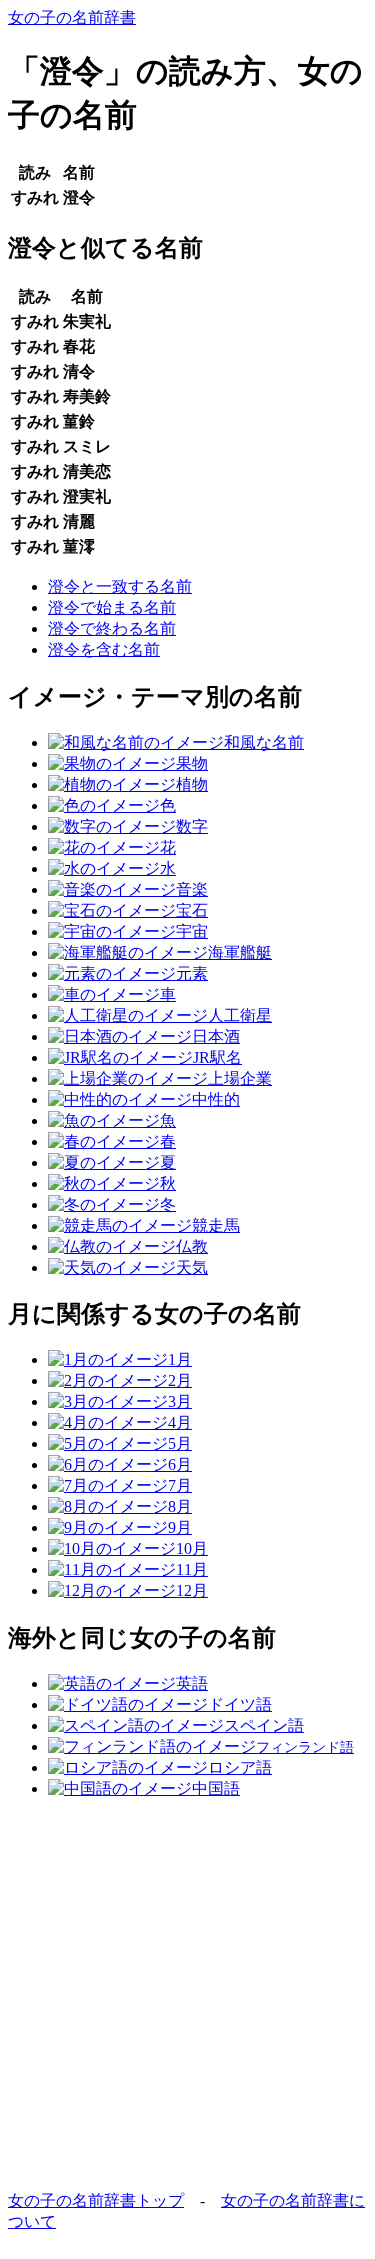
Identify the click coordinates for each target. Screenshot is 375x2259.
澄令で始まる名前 (112, 607)
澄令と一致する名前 (120, 586)
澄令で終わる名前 (112, 628)
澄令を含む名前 (104, 649)
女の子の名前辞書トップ (96, 2200)
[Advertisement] (187, 2003)
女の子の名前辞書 (72, 17)
